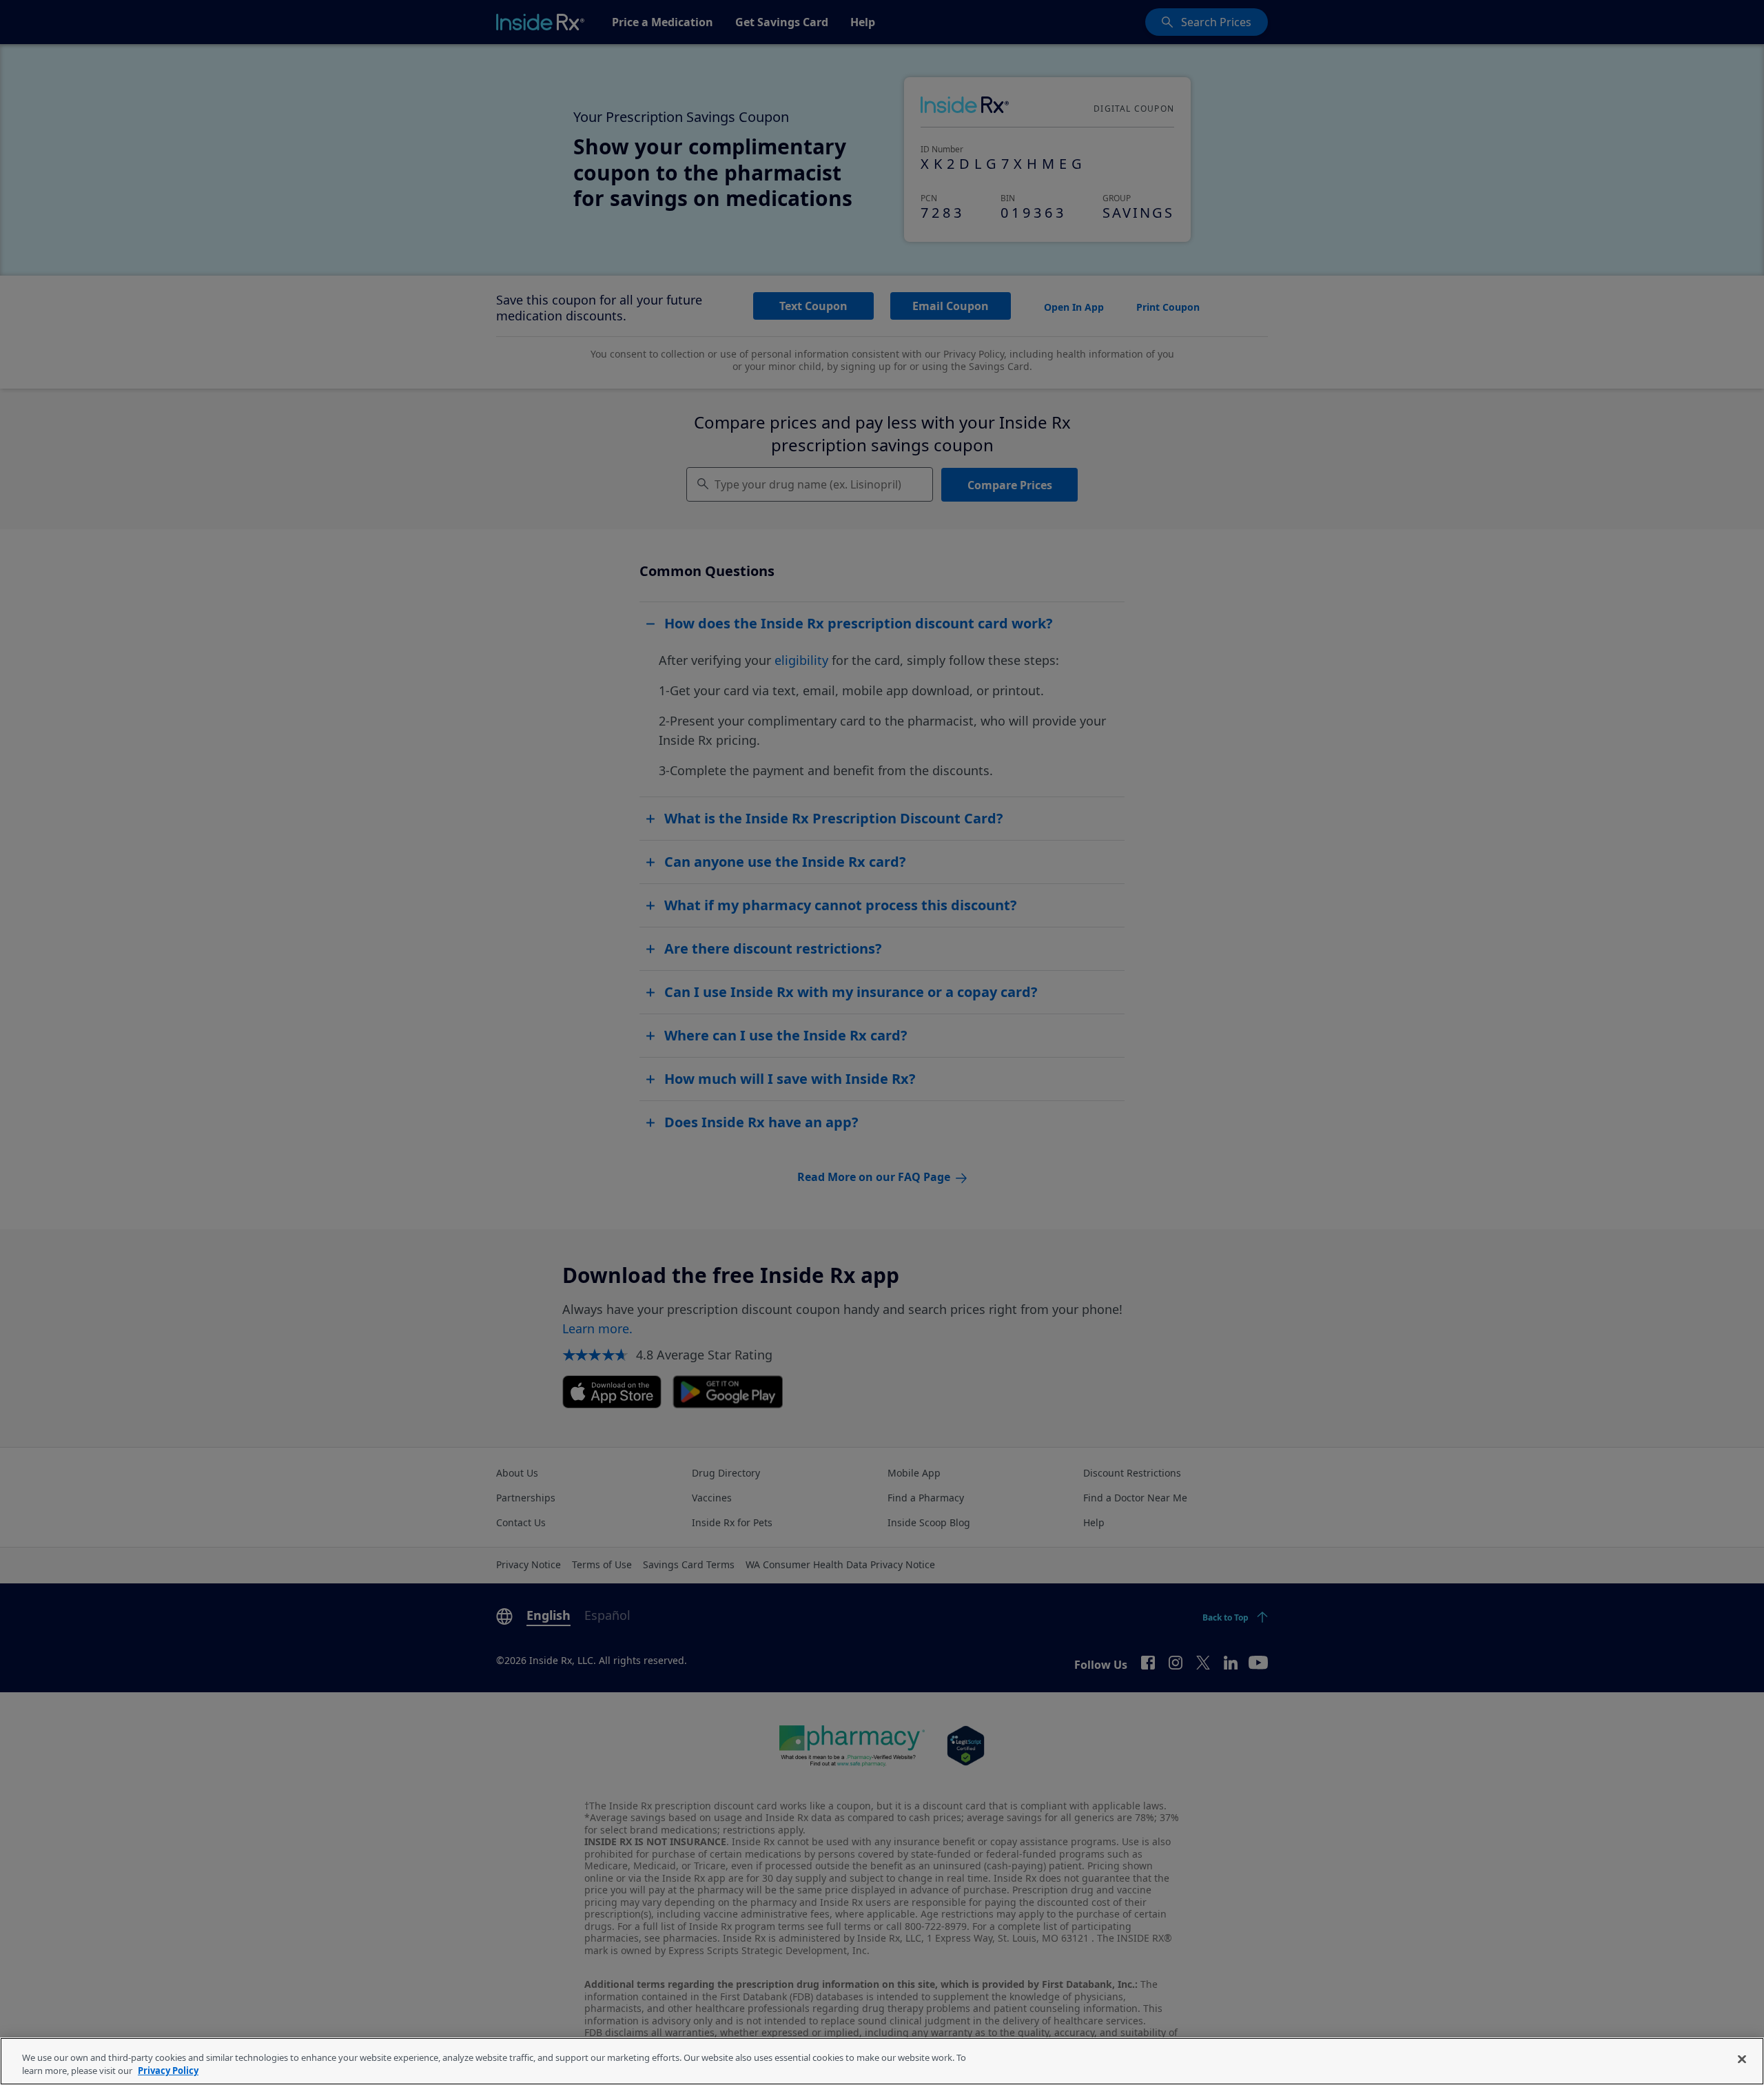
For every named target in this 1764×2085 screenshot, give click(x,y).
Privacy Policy (168, 2071)
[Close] (1742, 2060)
